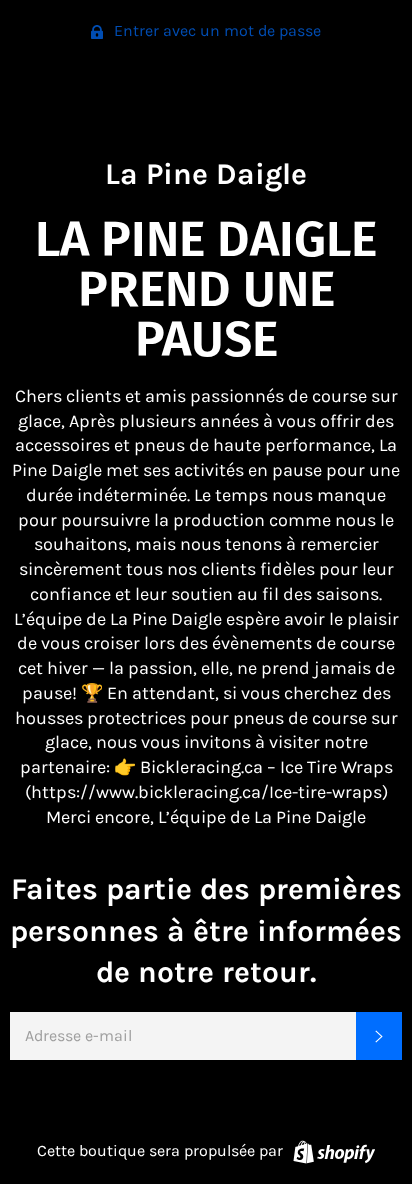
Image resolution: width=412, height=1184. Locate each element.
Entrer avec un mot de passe (215, 30)
